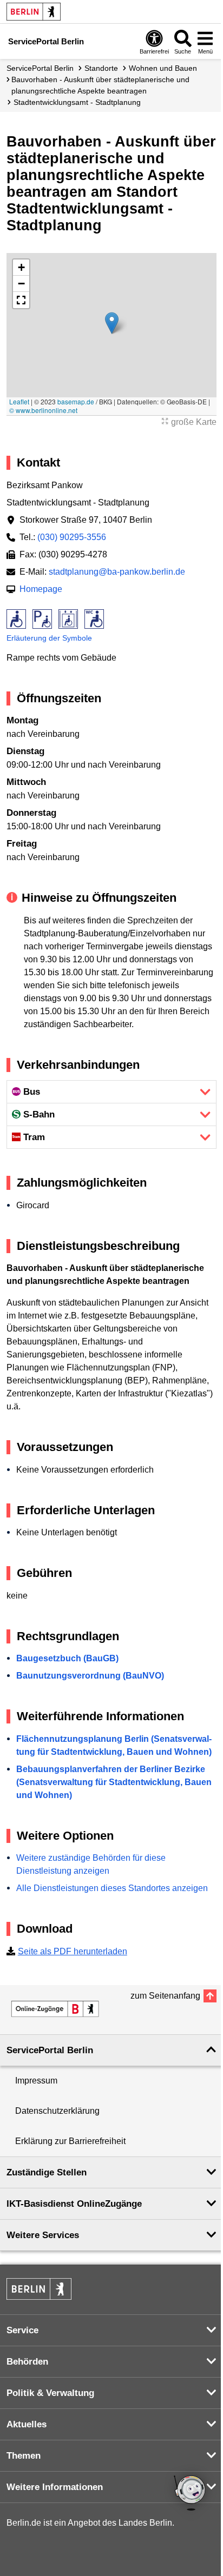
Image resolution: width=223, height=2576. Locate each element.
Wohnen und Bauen (163, 68)
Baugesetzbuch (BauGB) (67, 1658)
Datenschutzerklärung (57, 2111)
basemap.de (76, 401)
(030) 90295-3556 (72, 537)
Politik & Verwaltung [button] (50, 2393)
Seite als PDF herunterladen (73, 1951)
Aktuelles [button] (27, 2424)
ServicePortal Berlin (40, 68)
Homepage (41, 589)
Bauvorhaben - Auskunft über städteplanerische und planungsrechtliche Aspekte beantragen (100, 85)
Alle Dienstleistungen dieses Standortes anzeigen (112, 1888)
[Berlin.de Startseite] (34, 12)
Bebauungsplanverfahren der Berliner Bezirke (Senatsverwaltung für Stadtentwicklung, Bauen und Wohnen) (114, 1782)
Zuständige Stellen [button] (47, 2172)
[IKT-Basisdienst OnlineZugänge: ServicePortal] (55, 2009)
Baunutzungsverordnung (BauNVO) (90, 1676)
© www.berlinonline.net (43, 410)
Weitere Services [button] (43, 2235)
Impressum (36, 2081)
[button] (112, 323)
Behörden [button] (27, 2362)
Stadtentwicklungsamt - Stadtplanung (77, 102)
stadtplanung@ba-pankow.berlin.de (117, 572)
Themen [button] (24, 2456)
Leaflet (19, 401)
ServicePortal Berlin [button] (50, 2050)
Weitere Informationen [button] (55, 2487)
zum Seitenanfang (165, 1996)
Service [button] (22, 2330)
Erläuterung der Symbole (49, 638)
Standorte (101, 68)
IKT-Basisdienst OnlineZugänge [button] (74, 2204)
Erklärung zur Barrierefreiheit (70, 2141)
